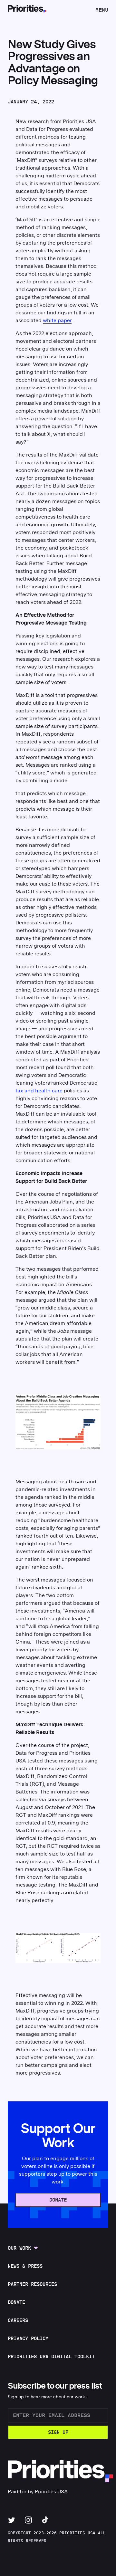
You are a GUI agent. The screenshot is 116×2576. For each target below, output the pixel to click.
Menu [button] (102, 12)
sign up (58, 2432)
